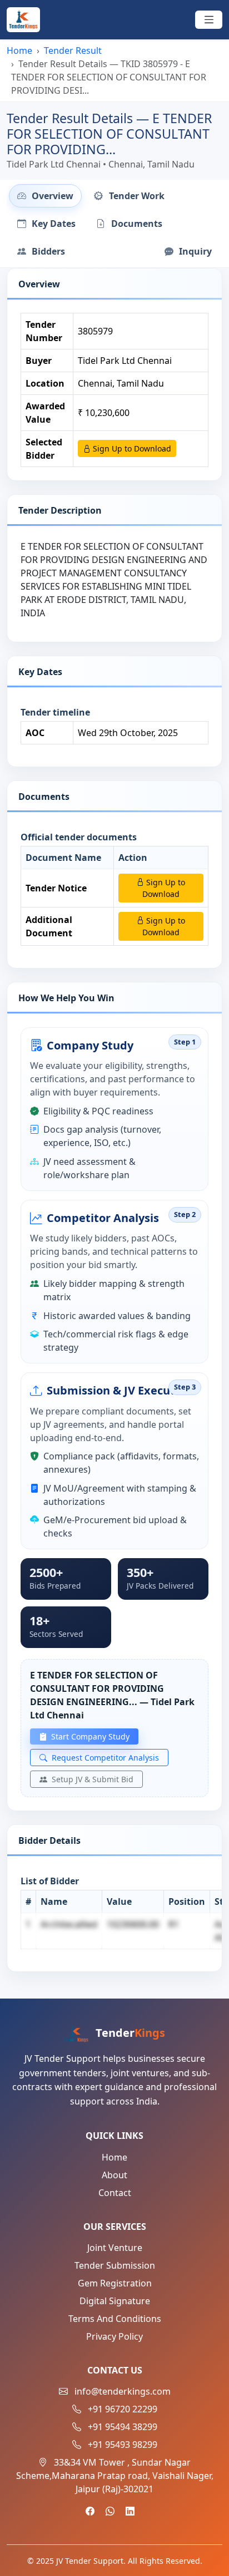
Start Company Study (89, 1736)
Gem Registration (115, 2283)
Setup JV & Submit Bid (91, 1779)
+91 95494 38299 (123, 2427)
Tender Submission (115, 2265)
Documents (136, 224)
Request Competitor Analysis (104, 1758)
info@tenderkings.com (123, 2391)
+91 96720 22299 (123, 2409)
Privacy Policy (114, 2336)
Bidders (47, 251)
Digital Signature (115, 2301)
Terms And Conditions (115, 2319)
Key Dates (53, 224)
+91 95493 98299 (123, 2445)
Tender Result (73, 50)
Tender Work (136, 196)
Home (19, 50)
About (114, 2175)
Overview (51, 196)
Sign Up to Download (131, 448)
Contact (115, 2193)
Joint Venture (115, 2248)
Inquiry (194, 251)
